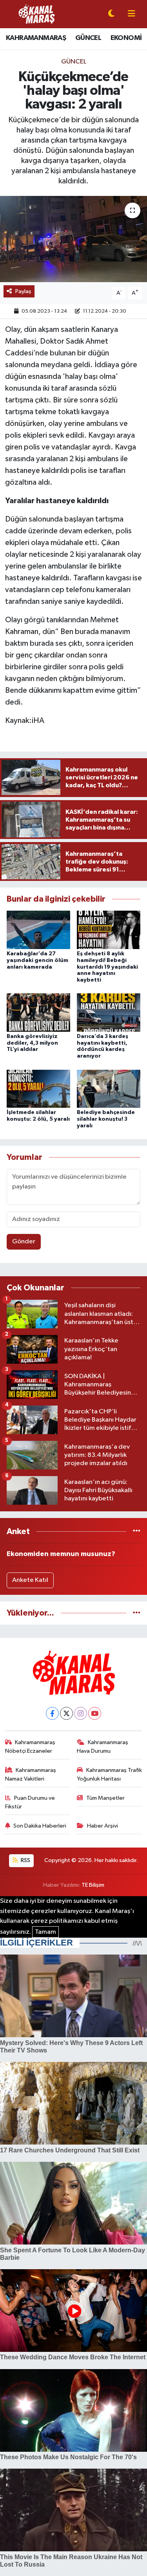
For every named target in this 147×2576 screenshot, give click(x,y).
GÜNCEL (88, 38)
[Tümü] (137, 1532)
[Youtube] (95, 1713)
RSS (25, 1860)
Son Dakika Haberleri (40, 1826)
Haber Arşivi (103, 1826)
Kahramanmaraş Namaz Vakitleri (31, 1774)
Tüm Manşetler (105, 1798)
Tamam (45, 1932)
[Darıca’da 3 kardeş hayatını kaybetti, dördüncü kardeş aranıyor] (109, 1012)
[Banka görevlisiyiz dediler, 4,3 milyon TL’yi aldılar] (38, 1012)
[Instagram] (81, 1713)
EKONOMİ (126, 38)
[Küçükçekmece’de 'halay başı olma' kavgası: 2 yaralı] (73, 239)
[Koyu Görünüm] (111, 14)
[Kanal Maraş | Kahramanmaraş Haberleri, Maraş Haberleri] (36, 14)
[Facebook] (52, 1713)
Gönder (24, 1242)
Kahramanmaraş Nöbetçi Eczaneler (30, 1747)
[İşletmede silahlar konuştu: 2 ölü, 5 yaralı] (38, 1088)
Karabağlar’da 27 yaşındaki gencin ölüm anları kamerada (37, 960)
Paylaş (23, 291)
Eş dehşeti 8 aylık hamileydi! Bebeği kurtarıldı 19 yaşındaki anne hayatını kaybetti (107, 967)
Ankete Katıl (30, 1580)
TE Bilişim (93, 1885)
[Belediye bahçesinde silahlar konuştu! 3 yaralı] (109, 1088)
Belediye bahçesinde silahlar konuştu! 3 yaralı (106, 1119)
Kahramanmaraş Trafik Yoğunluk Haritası (109, 1774)
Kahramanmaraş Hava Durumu (103, 1747)
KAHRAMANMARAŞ (36, 38)
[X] (66, 1713)
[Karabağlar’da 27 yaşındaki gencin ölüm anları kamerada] (38, 930)
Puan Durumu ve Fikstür (30, 1802)
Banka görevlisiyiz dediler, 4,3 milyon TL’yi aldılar (32, 1043)
